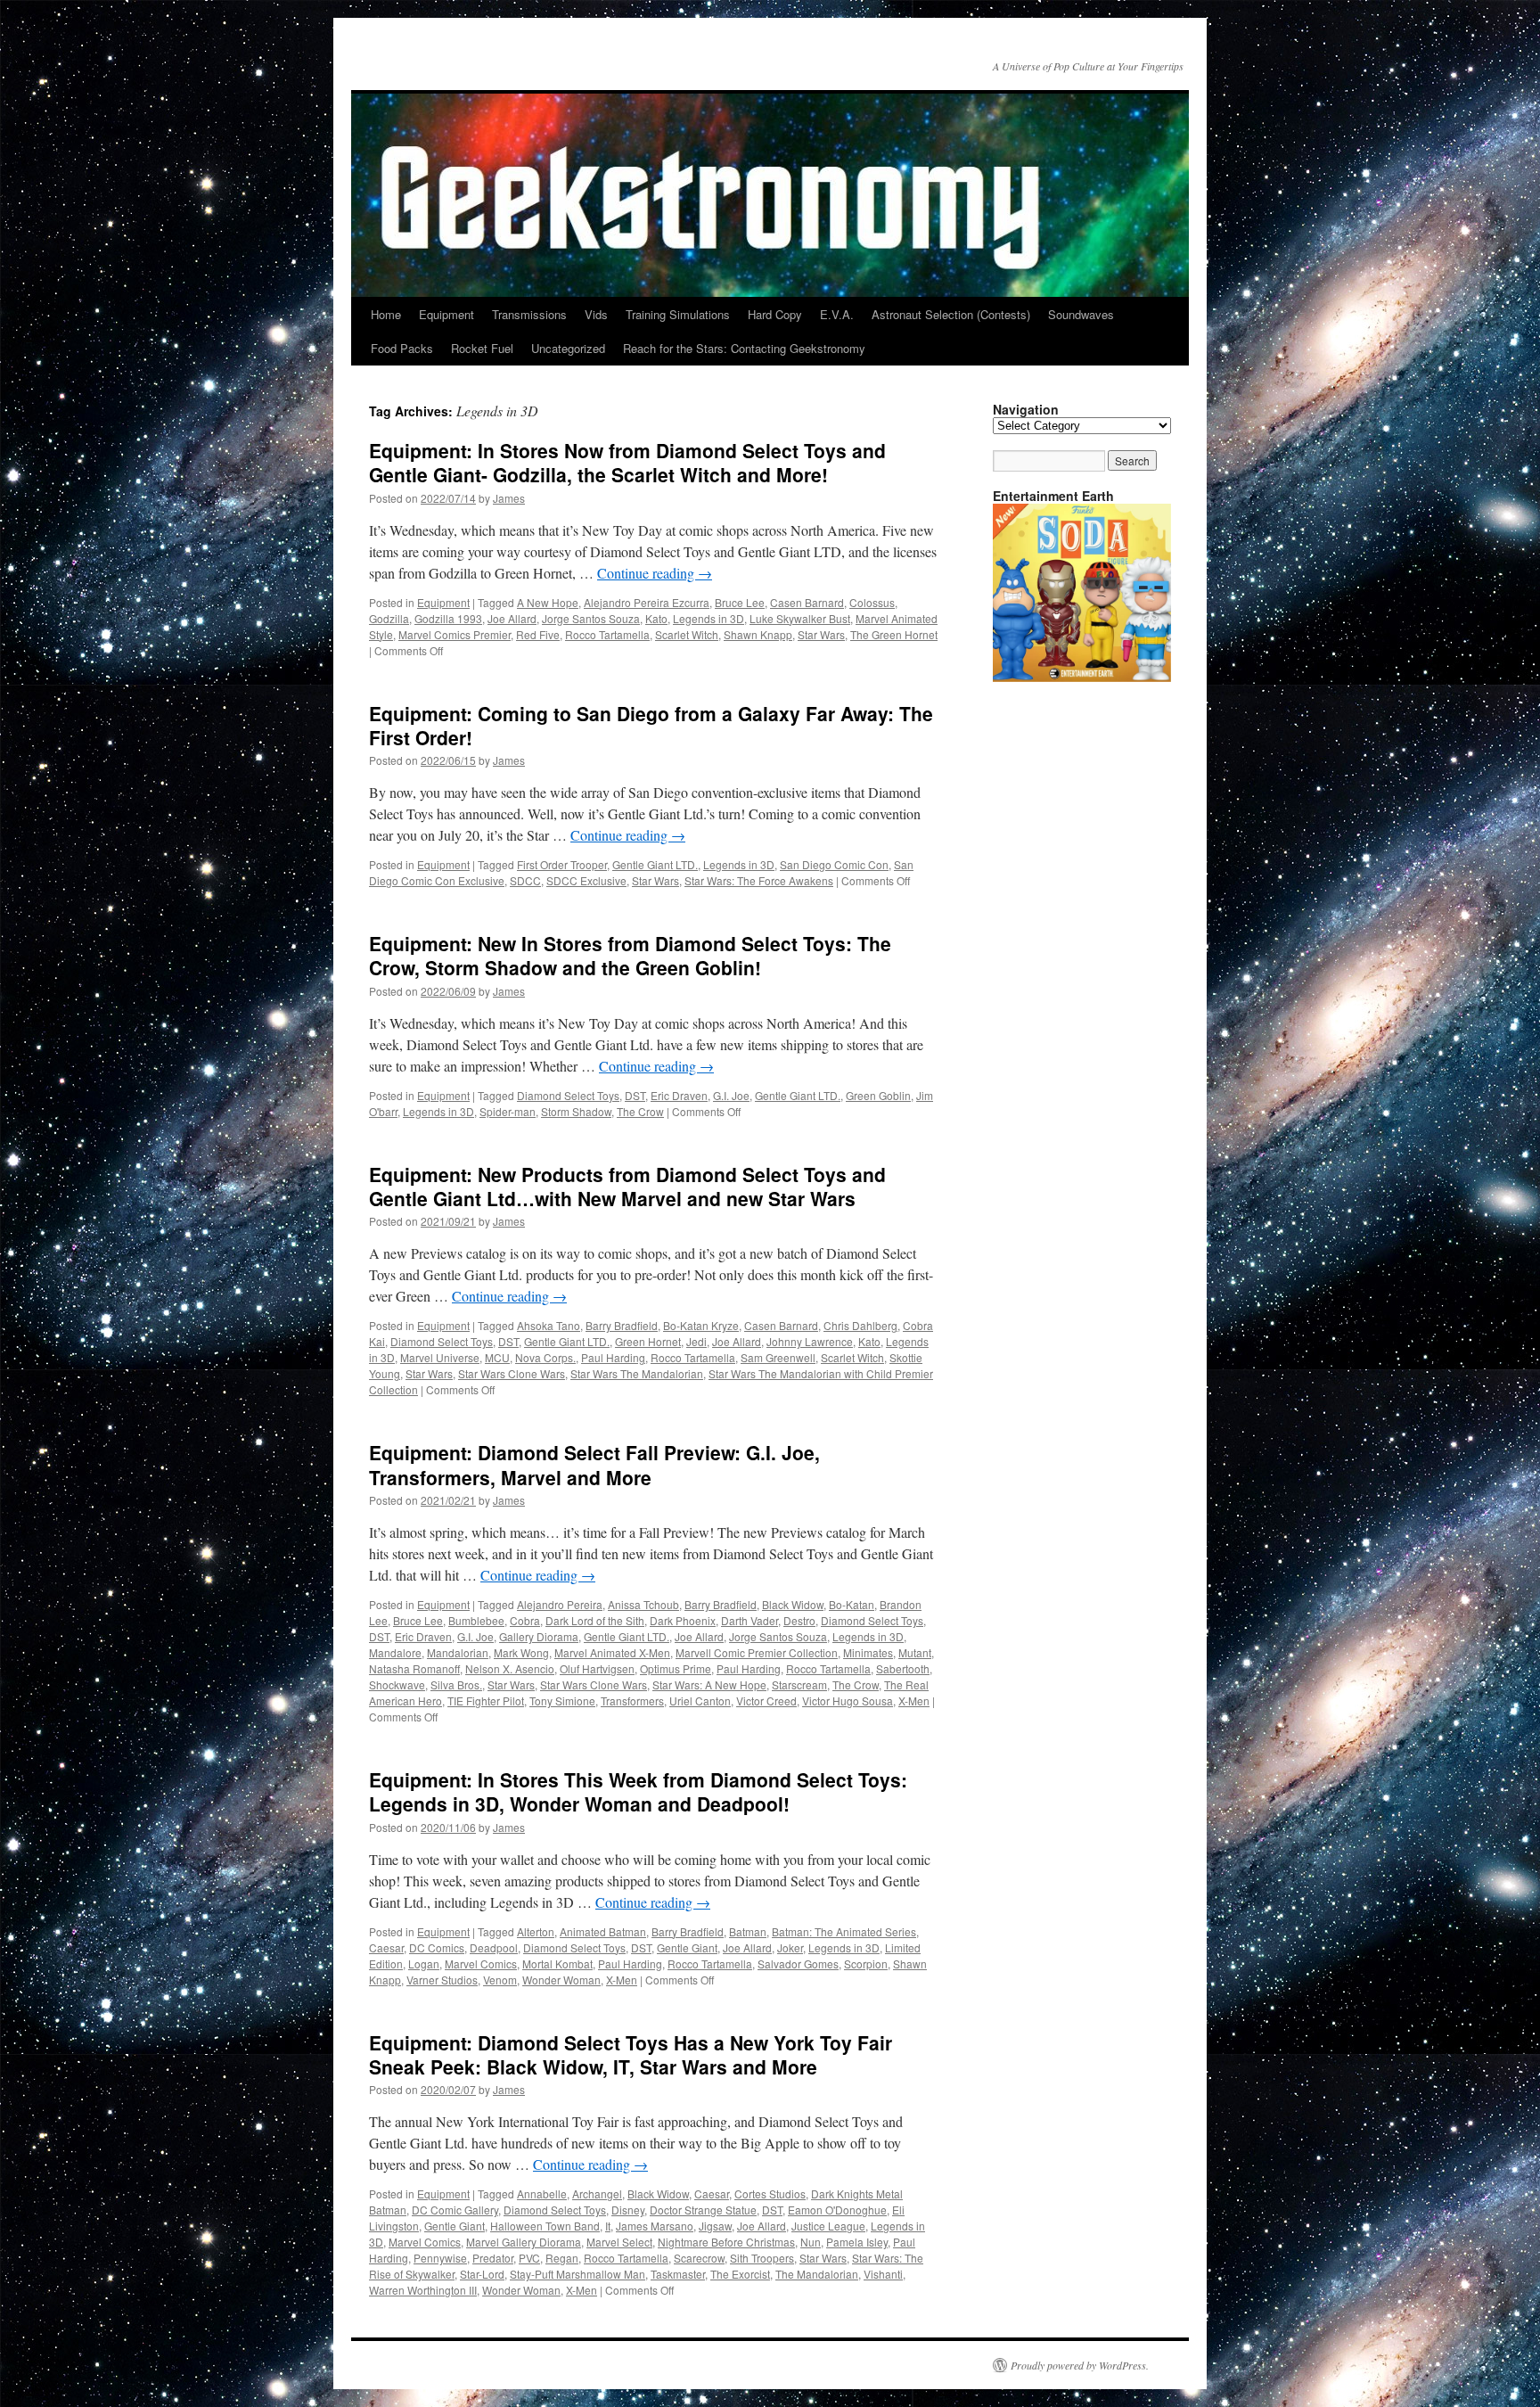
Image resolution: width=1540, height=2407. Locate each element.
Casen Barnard (807, 602)
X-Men (914, 1701)
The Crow (640, 1111)
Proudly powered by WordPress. (1080, 2365)
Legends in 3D (709, 618)
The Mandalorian (817, 2274)
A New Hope (548, 602)
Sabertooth (903, 1668)
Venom (500, 1980)
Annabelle (542, 2193)
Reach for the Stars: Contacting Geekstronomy (744, 348)
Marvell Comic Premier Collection (757, 1652)
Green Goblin (878, 1095)
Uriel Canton (700, 1701)
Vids (596, 314)
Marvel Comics (481, 1963)
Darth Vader (750, 1620)
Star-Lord (482, 2274)
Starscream (799, 1684)
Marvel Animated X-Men (612, 1652)
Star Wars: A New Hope (709, 1684)
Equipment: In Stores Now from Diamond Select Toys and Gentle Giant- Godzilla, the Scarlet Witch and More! (627, 462)
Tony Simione (562, 1701)
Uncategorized (568, 348)
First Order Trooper (562, 864)
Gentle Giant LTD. (655, 864)
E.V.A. (837, 314)
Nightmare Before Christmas (726, 2242)
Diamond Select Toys (568, 1095)
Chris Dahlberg (860, 1325)
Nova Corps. (545, 1357)
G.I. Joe (731, 1095)
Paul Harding (613, 1357)
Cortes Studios (770, 2193)
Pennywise (440, 2258)
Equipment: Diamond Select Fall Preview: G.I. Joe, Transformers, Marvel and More (594, 1464)
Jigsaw (715, 2226)
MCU (497, 1357)
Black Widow (793, 1604)
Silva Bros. (456, 1684)
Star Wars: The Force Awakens (759, 880)
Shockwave (397, 1684)
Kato (656, 618)
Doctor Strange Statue (703, 2210)
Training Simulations (678, 314)
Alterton (536, 1931)
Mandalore (395, 1652)
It (608, 2226)
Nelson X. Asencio (510, 1668)
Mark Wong (521, 1652)
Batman (748, 1931)
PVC (529, 2258)
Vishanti (883, 2274)
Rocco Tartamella (607, 634)
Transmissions (529, 314)
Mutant (915, 1652)
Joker (790, 1947)
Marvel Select (619, 2242)
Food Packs (402, 348)
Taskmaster (678, 2274)
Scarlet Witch (687, 634)
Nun (811, 2242)
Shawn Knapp (758, 634)
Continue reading (655, 573)
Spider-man (508, 1111)
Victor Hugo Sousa (848, 1701)
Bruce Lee (740, 602)
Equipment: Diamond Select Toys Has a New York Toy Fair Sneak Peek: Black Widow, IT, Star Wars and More (631, 2054)
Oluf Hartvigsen (597, 1668)
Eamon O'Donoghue (837, 2210)
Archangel (597, 2193)
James (509, 498)
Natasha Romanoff (414, 1668)
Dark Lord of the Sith (595, 1620)
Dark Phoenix (683, 1620)
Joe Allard (512, 618)
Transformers (632, 1701)
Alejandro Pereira (560, 1604)
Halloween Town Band (545, 2226)
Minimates (868, 1652)
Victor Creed (766, 1701)
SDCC (525, 880)
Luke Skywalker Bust (800, 618)
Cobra (525, 1620)
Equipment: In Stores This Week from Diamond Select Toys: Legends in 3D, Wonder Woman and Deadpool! (638, 1791)
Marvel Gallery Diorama (524, 2242)
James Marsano (655, 2226)
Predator (493, 2258)
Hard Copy (775, 314)
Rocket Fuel (482, 348)
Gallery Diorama (539, 1636)
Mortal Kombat (557, 1963)
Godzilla (389, 618)
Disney (628, 2210)
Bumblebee (476, 1620)
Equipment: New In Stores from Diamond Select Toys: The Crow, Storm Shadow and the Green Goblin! (630, 955)
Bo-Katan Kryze (701, 1325)
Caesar (386, 1947)
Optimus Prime (676, 1668)
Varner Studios (442, 1980)
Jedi (696, 1341)
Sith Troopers (762, 2258)
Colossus (872, 602)
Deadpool (494, 1947)
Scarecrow (699, 2258)
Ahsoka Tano (549, 1325)
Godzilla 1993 (448, 618)
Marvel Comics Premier (455, 634)
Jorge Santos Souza (591, 618)
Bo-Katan (852, 1604)
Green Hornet (648, 1341)
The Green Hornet (894, 634)
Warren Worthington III (423, 2290)
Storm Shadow (576, 1111)
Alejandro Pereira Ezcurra (647, 602)
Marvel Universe (440, 1357)
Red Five (538, 634)
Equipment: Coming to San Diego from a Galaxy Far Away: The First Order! (651, 725)
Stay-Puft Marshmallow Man (577, 2274)
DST (635, 1095)
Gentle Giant (687, 1947)
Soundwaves (1081, 314)
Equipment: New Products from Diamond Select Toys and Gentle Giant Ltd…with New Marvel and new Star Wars (627, 1186)
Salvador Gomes (798, 1963)
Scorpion (866, 1963)
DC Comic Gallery (455, 2210)
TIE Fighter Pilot (486, 1701)
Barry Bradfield (622, 1325)
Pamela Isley (857, 2242)
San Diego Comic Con (834, 864)
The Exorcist (740, 2274)
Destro (799, 1620)
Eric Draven (679, 1095)
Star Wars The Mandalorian (637, 1373)
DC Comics (437, 1947)
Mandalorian (458, 1652)
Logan (424, 1963)
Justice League (828, 2226)
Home (386, 314)
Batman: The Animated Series (844, 1931)
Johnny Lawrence (810, 1341)
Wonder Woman (561, 1980)
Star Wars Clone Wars (512, 1373)
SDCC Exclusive (586, 880)
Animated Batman (603, 1931)
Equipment (446, 314)
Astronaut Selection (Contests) (951, 314)
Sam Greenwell (778, 1357)
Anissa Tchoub (643, 1604)
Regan (562, 2258)
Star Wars (821, 634)
